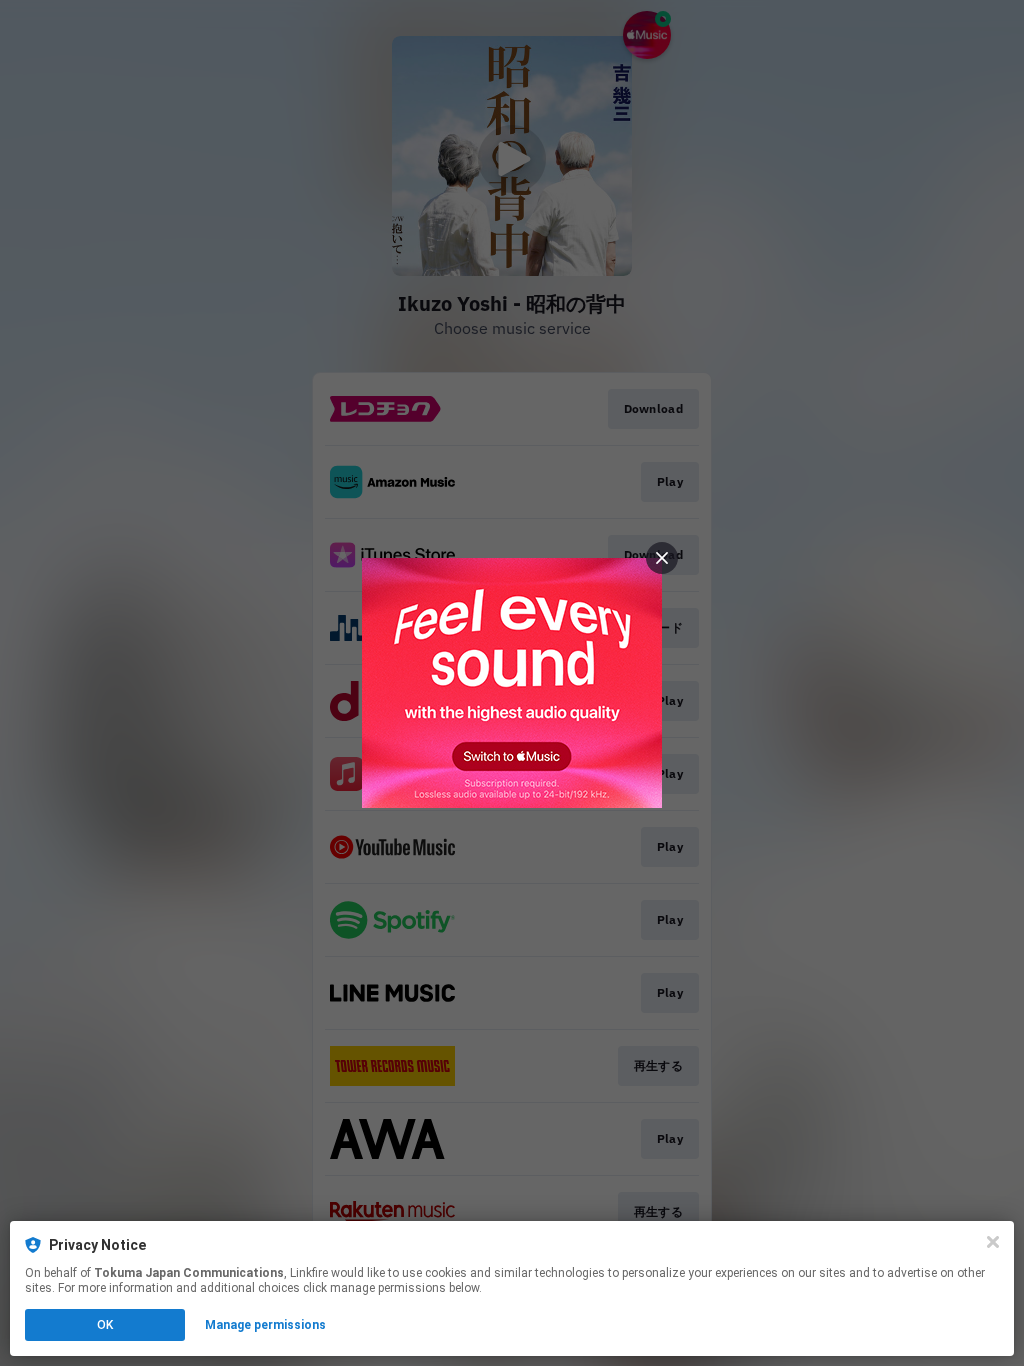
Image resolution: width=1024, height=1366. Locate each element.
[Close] (993, 1242)
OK (105, 1325)
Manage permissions (265, 1325)
